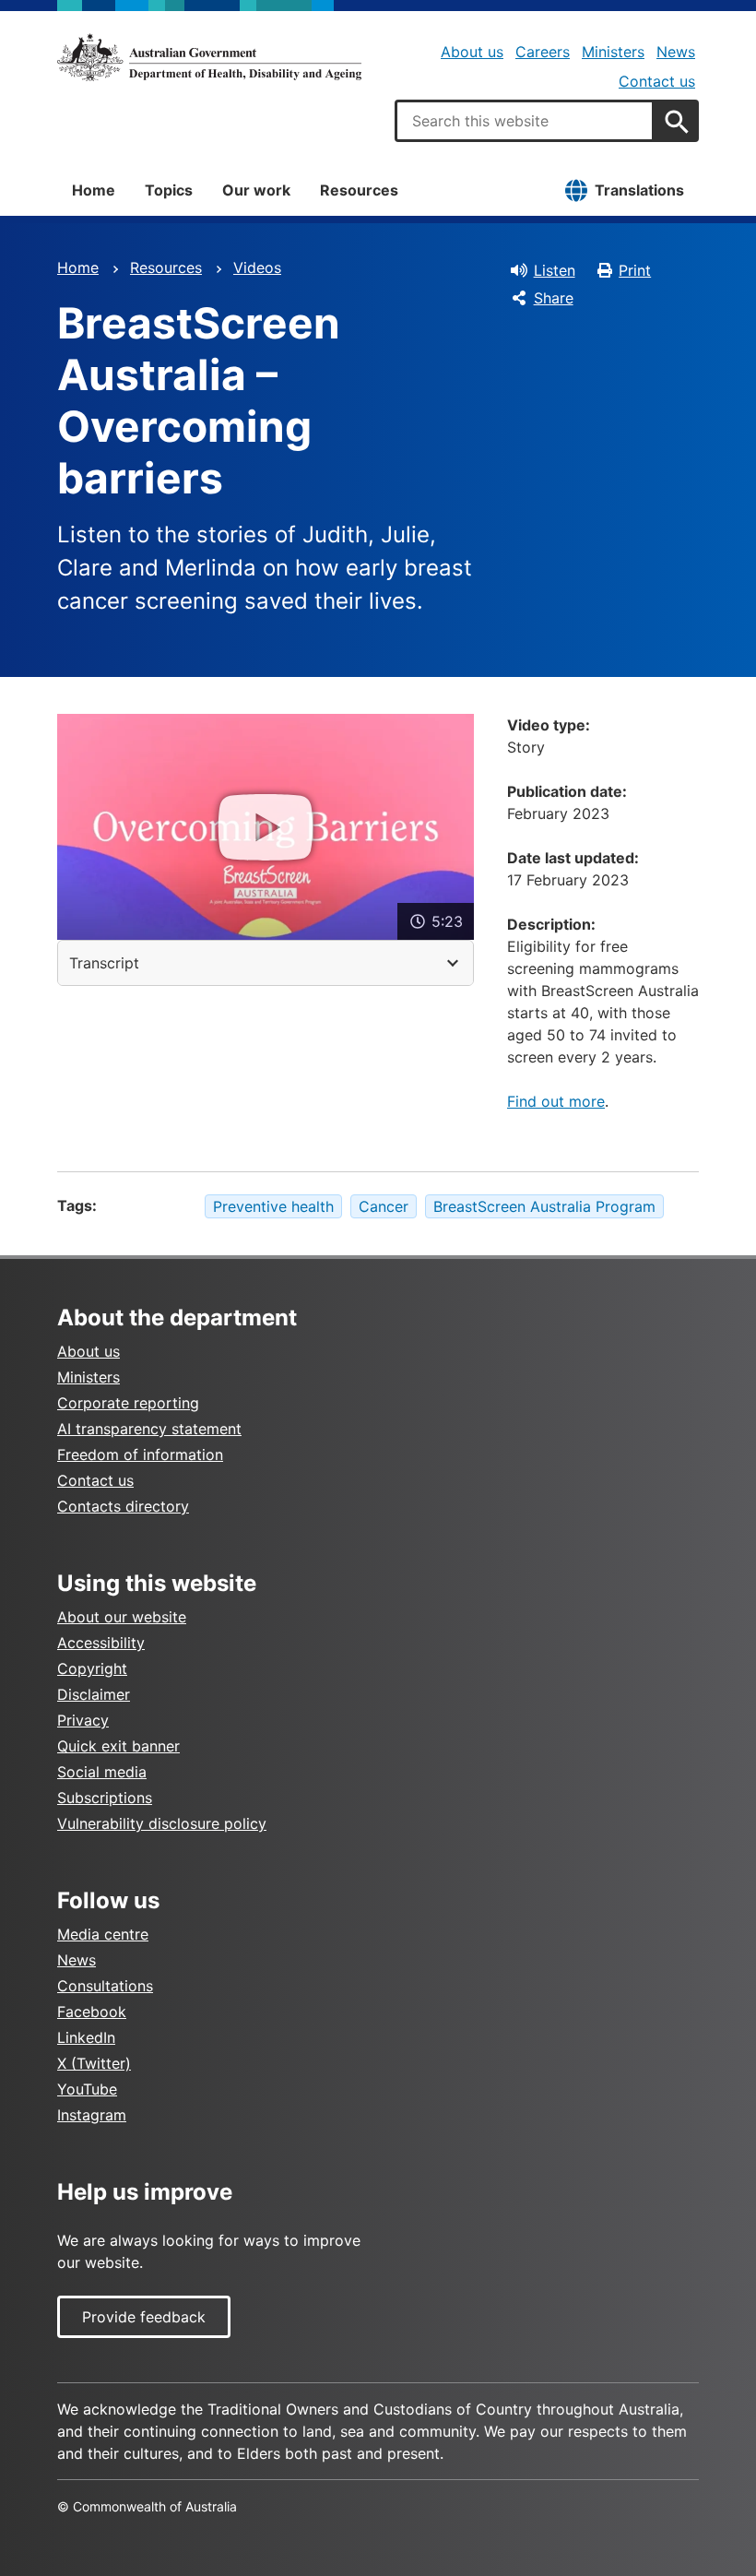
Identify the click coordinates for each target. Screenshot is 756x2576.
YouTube (87, 2089)
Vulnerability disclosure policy (162, 1823)
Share (554, 298)
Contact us (657, 81)
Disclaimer (94, 1694)
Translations (639, 190)
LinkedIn (86, 2037)
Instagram (92, 2115)
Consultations (105, 1986)
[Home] (209, 57)
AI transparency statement (149, 1429)
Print (635, 270)
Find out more (556, 1101)
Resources (359, 190)
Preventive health (273, 1206)
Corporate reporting (128, 1403)
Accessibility (101, 1643)
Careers (543, 52)
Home (94, 190)
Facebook (92, 2012)
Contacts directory (123, 1506)
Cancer (384, 1206)
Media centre (103, 1934)
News (676, 52)
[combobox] (525, 121)
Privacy (83, 1720)
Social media (102, 1772)
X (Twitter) (94, 2063)
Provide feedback (144, 2317)
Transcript (104, 963)
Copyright (92, 1668)
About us (472, 52)
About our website (122, 1617)
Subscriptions (105, 1798)
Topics (169, 190)
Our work (256, 190)
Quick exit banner (118, 1746)
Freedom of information (140, 1454)
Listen (555, 270)
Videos (257, 267)
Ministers (613, 52)
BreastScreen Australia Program (544, 1206)
